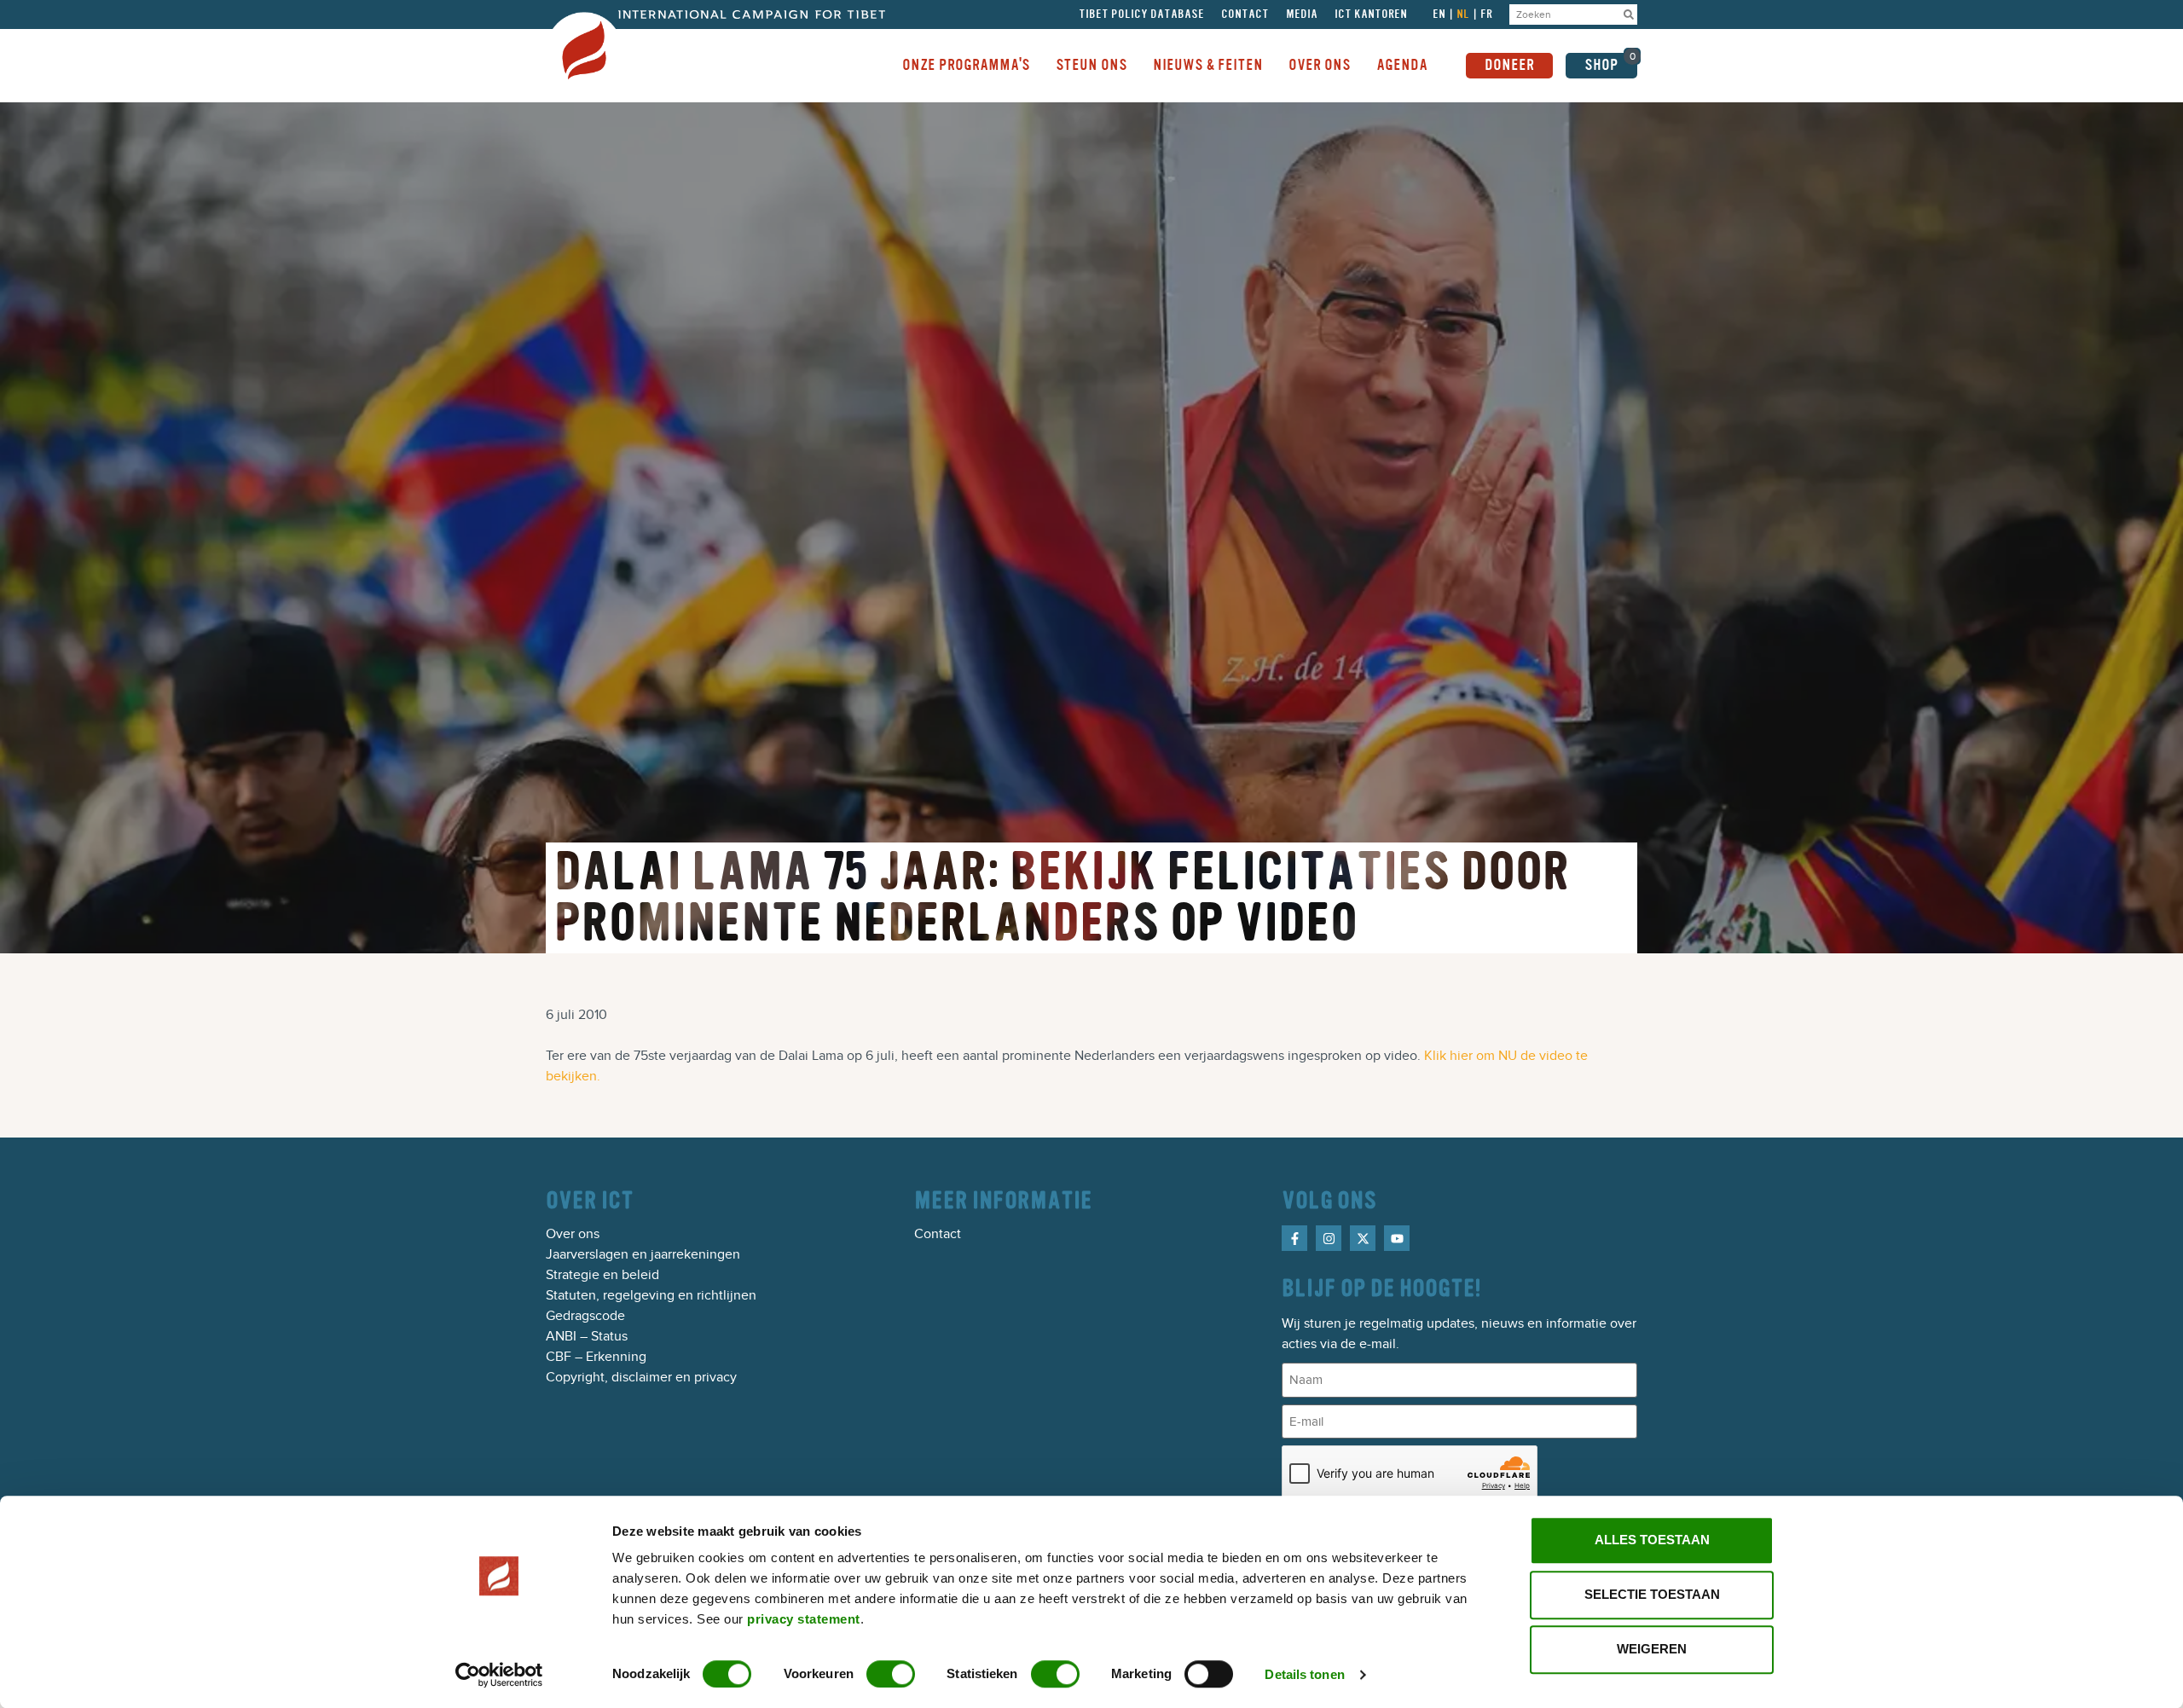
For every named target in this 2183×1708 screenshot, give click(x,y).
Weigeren (1652, 1649)
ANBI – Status (587, 1336)
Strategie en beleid (602, 1275)
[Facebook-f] (1294, 1238)
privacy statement (804, 1619)
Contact (1245, 14)
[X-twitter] (1363, 1238)
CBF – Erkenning (596, 1357)
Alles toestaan (1652, 1540)
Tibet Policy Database (1141, 14)
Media (1302, 14)
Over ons (573, 1234)
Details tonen (1304, 1674)
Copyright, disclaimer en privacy (641, 1377)
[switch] (891, 1674)
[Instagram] (1329, 1238)
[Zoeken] (1629, 14)
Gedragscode (585, 1316)
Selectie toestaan (1652, 1594)
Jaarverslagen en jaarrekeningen (643, 1254)
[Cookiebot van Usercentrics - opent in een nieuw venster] (499, 1675)
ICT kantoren (1371, 14)
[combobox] (1565, 14)
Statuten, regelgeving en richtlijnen (651, 1295)
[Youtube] (1397, 1238)
